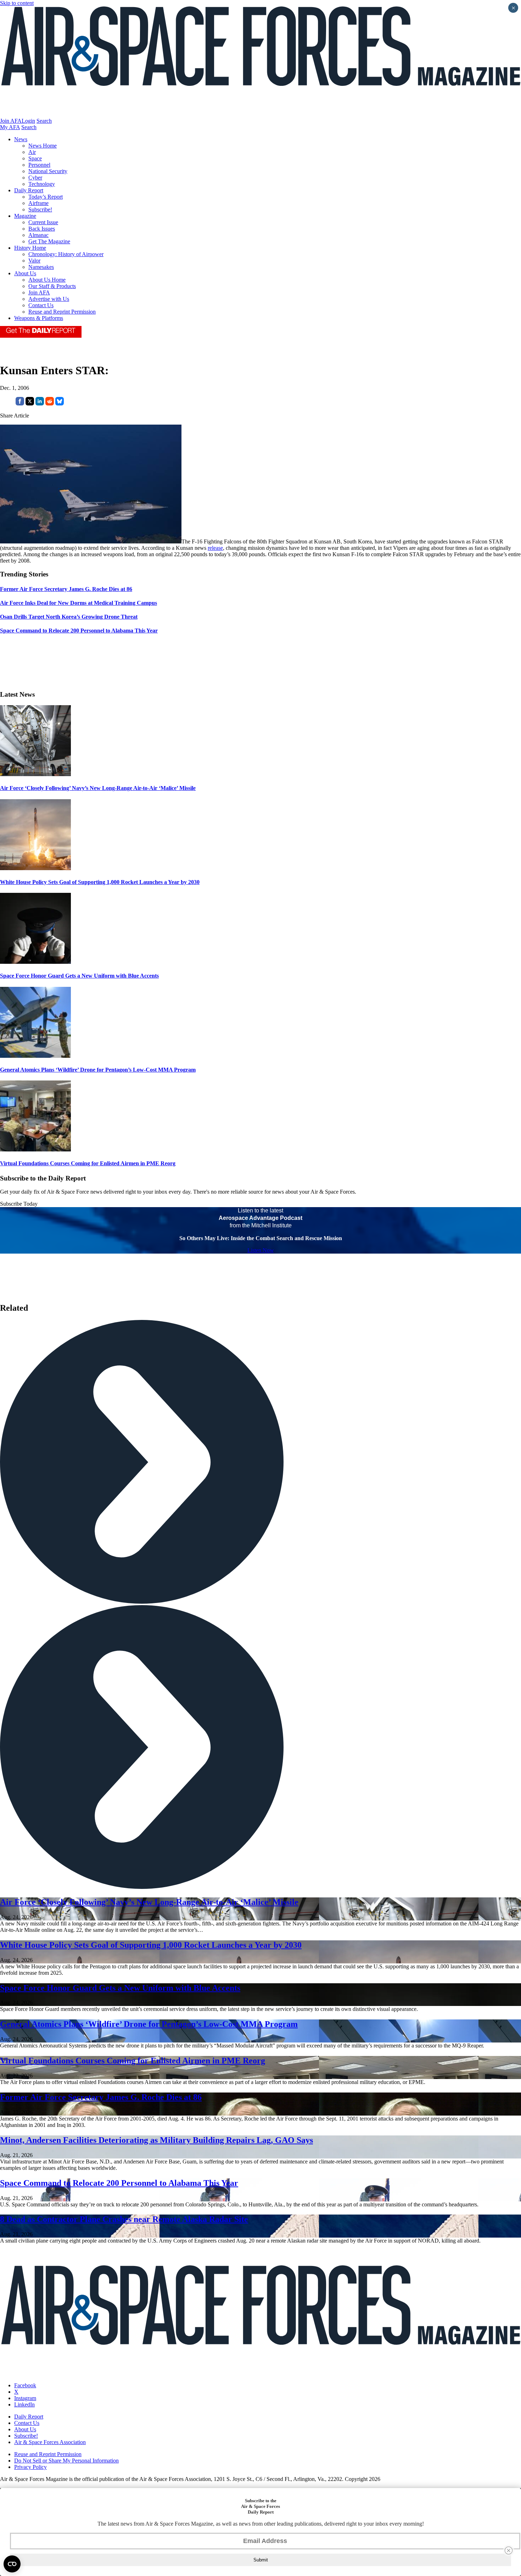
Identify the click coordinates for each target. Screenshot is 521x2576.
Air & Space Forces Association (50, 2442)
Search (44, 121)
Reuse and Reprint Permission (62, 312)
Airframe (38, 203)
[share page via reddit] (50, 403)
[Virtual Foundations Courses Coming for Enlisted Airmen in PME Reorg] (35, 1149)
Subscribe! (40, 209)
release (215, 548)
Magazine (25, 216)
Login (28, 121)
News (21, 139)
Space (35, 158)
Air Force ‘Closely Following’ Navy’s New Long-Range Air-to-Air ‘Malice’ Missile (98, 788)
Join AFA (11, 121)
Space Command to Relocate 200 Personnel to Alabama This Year (119, 2183)
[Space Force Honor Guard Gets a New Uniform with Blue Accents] (35, 962)
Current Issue (43, 222)
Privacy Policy (30, 2467)
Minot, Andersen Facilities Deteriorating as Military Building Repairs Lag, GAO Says (156, 2140)
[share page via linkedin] (40, 403)
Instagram (25, 2398)
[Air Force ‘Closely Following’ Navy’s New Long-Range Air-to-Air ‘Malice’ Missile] (35, 774)
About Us (25, 273)
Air (32, 152)
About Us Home (47, 280)
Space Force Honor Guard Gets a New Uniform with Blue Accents (79, 976)
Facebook (25, 2385)
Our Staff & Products (52, 286)
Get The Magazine (49, 241)
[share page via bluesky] (60, 403)
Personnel (39, 165)
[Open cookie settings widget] (12, 2564)
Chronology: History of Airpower (66, 254)
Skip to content (17, 3)
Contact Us (41, 305)
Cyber (35, 178)
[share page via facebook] (20, 403)
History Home (30, 248)
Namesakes (41, 267)
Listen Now (261, 1250)
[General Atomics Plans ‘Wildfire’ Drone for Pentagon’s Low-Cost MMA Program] (35, 1056)
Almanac (38, 235)
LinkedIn (24, 2404)
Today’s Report (46, 197)
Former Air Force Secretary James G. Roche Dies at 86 (101, 2097)
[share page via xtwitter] (30, 403)
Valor (34, 261)
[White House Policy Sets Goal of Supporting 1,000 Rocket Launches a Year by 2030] (35, 868)
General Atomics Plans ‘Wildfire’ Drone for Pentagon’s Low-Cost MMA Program (98, 1070)
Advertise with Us (49, 299)
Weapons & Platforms (39, 318)
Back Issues (42, 229)
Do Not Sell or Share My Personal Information (66, 2461)
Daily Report (29, 190)
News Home (43, 146)
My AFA (10, 127)
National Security (48, 171)
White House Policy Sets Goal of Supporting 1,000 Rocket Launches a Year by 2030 (100, 882)
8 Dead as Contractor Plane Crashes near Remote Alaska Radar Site (124, 2219)
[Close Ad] (509, 2550)
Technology (42, 184)
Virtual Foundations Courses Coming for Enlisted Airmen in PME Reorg (88, 1163)
